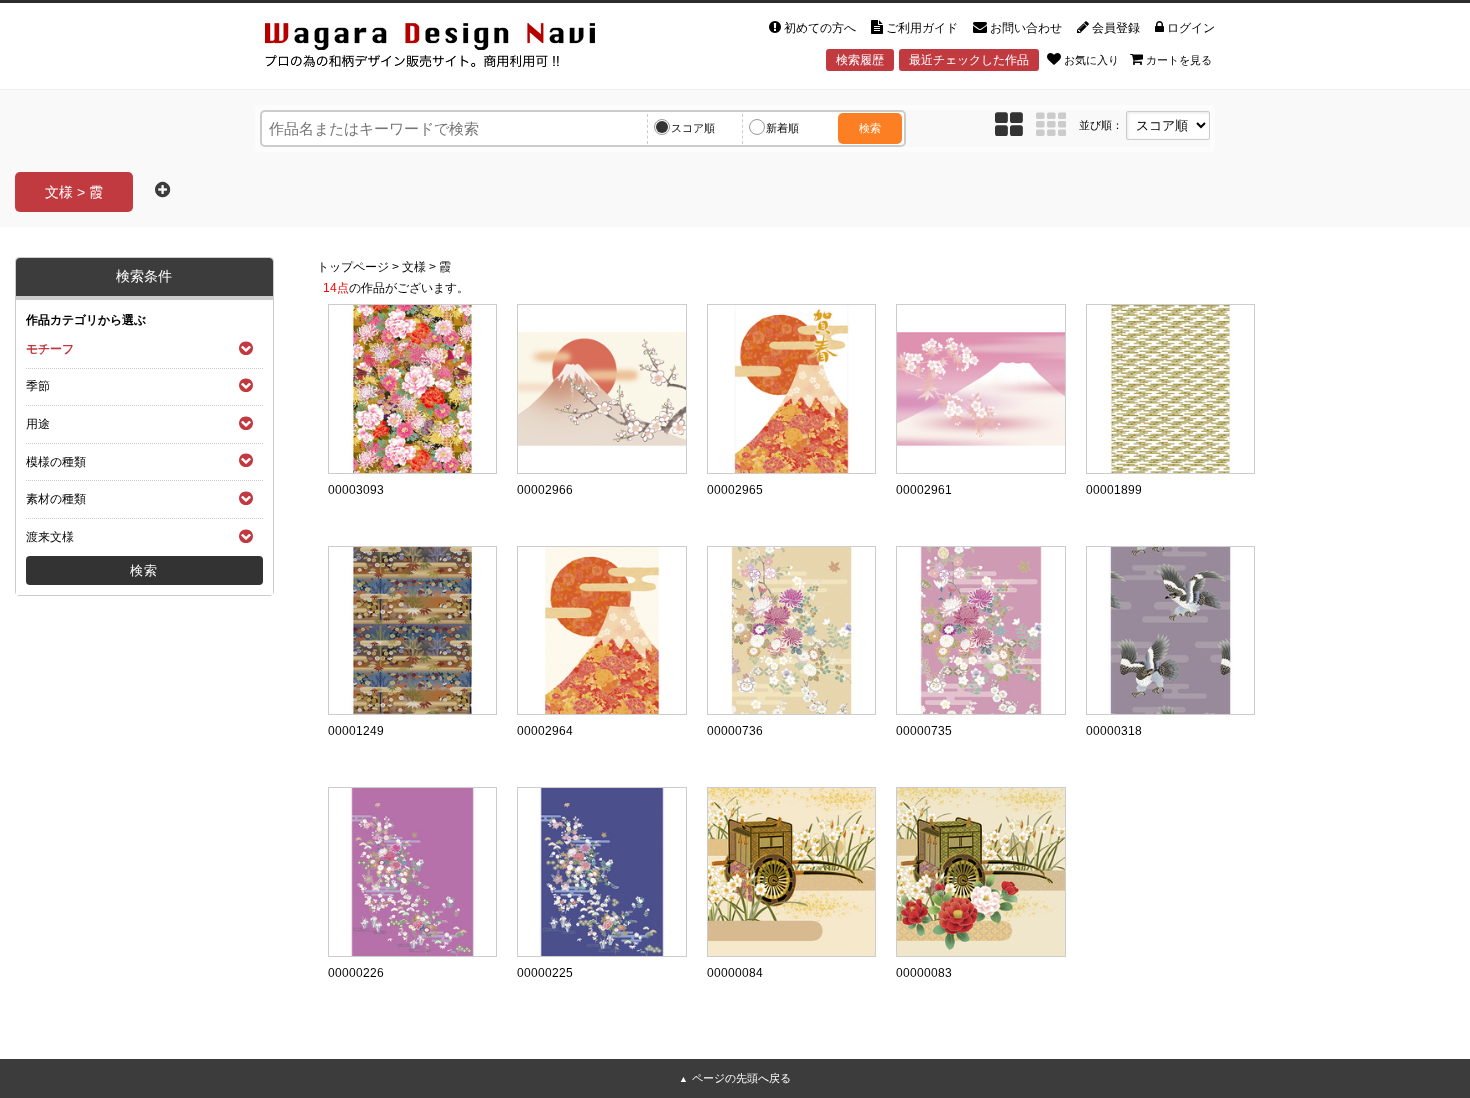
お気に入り (1091, 60)
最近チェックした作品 (969, 60)
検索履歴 (860, 60)
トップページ (353, 267)
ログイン (1191, 28)
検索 (870, 128)
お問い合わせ (1026, 28)
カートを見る (1179, 60)
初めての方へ (820, 28)
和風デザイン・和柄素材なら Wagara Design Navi (447, 48)
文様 (414, 267)
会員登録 (1116, 28)
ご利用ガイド (922, 28)
